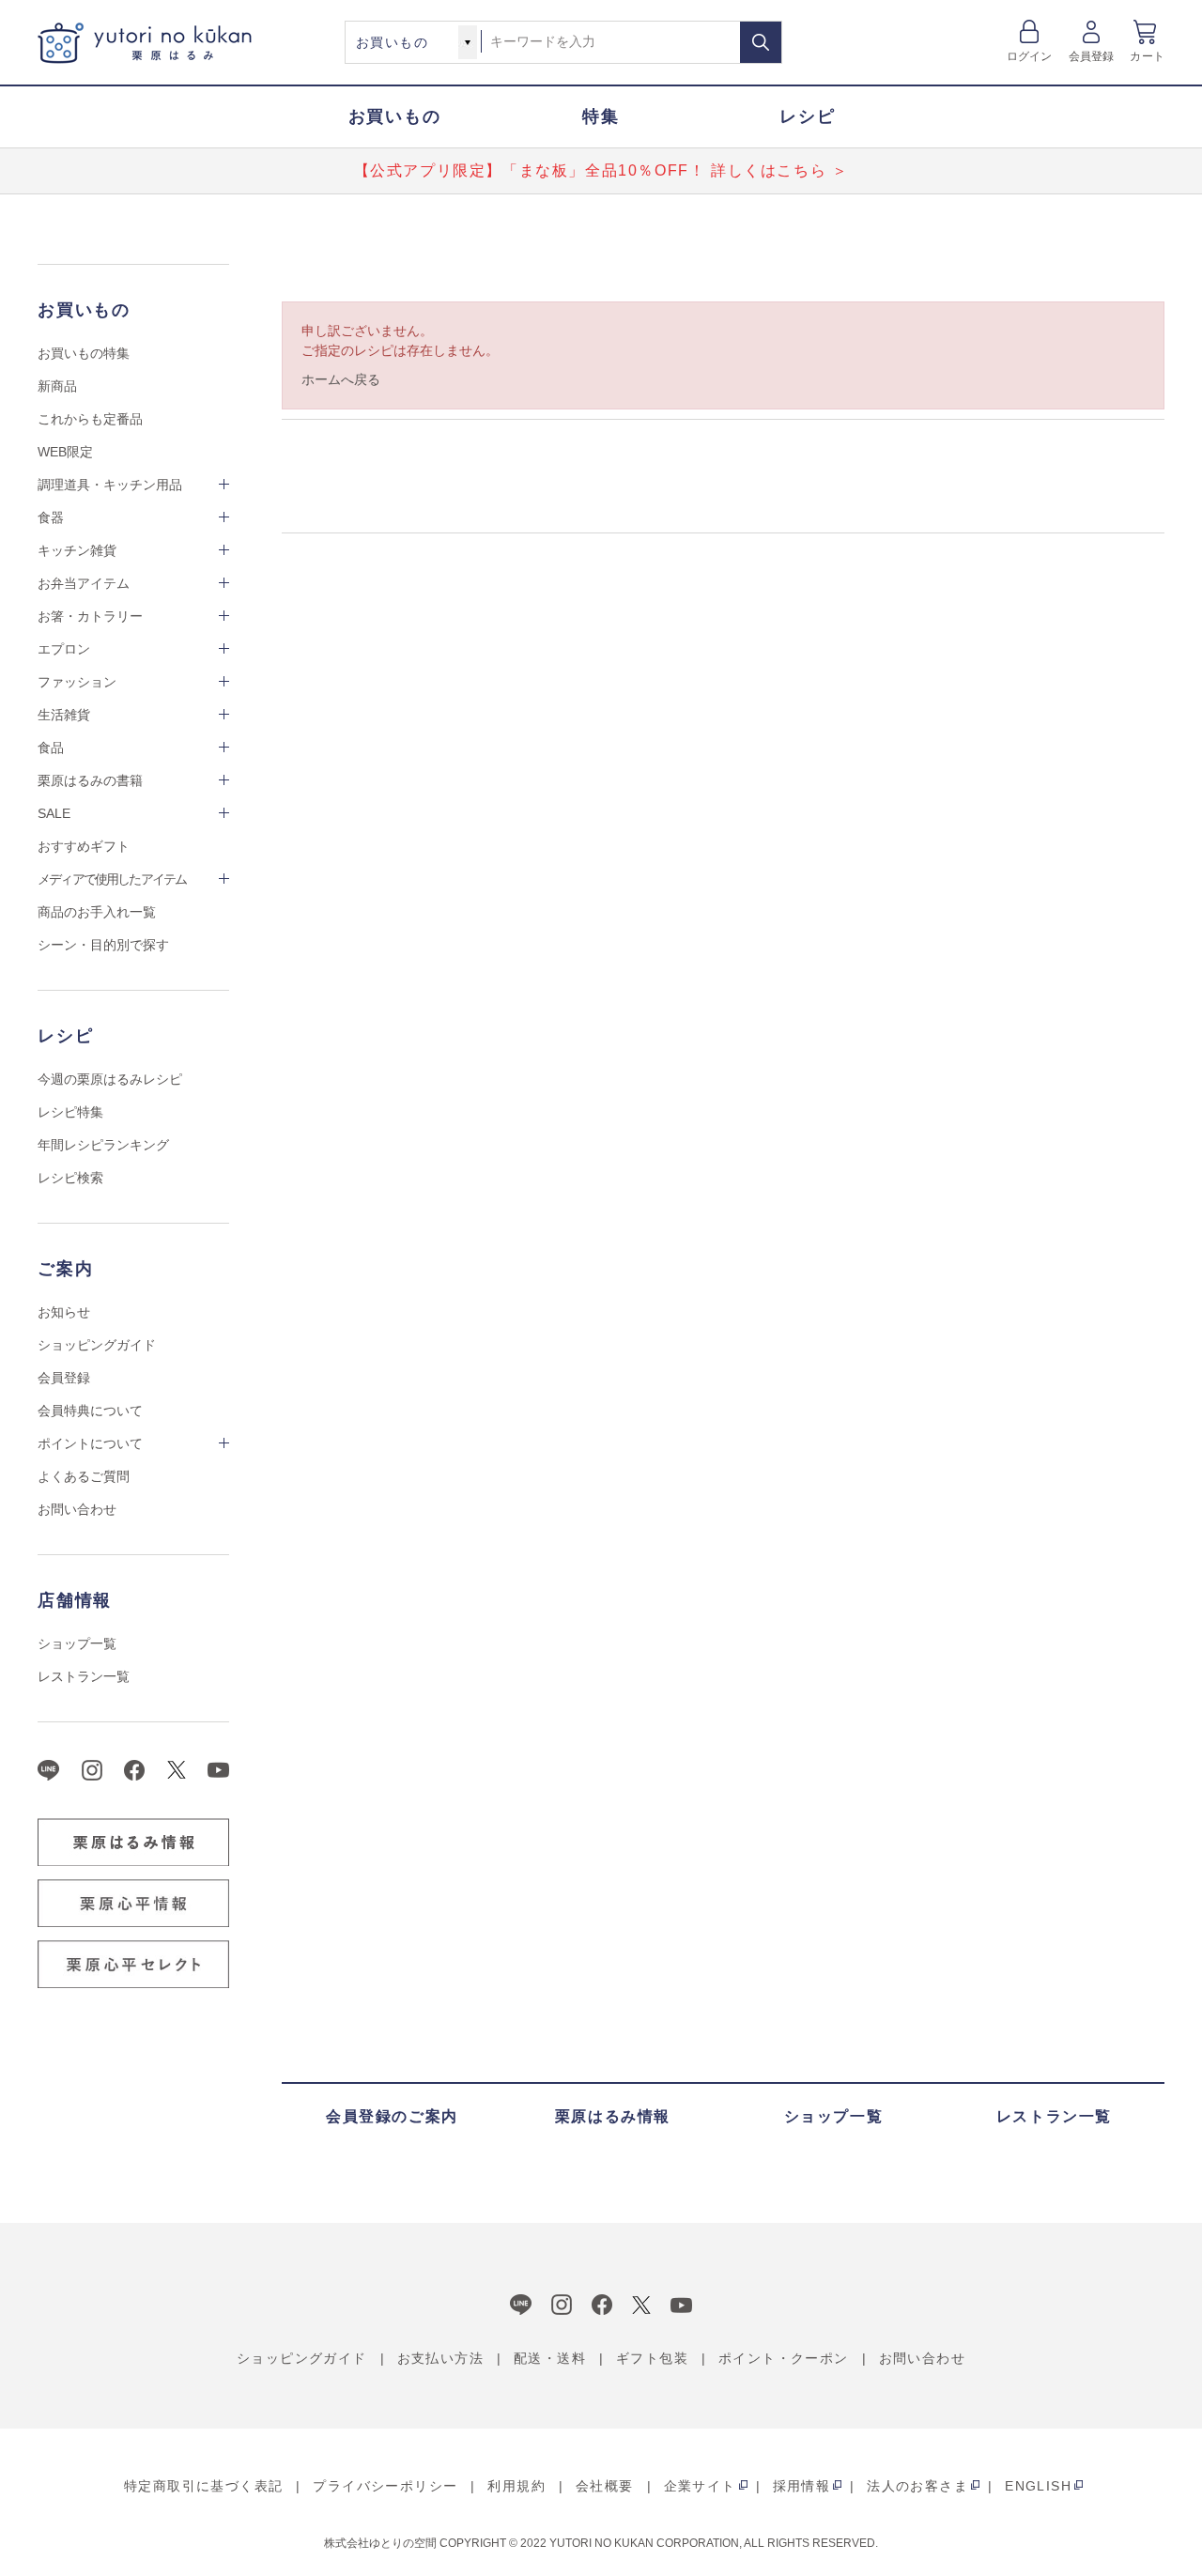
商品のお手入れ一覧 (97, 912)
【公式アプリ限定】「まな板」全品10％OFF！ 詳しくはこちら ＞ (601, 170)
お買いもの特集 (84, 353)
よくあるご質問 (84, 1476)
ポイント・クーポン (784, 2358)
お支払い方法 (440, 2358)
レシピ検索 (70, 1178)
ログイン (1030, 56)
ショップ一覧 (77, 1643)
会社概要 (605, 2486)
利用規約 (516, 2486)
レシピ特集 (70, 1112)
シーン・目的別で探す (103, 945)
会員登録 (1092, 56)
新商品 (57, 386)
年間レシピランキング (103, 1145)
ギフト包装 (652, 2358)
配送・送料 (550, 2358)
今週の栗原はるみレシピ (110, 1079)
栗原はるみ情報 (613, 2116)
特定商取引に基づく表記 (203, 2486)
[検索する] (761, 42)
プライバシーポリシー (385, 2486)
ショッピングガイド (97, 1345)
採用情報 (802, 2486)
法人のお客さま (917, 2486)
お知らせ (64, 1312)
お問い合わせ (77, 1509)
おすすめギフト (84, 846)
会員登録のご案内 (392, 2116)
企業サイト (700, 2486)
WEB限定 (65, 452)
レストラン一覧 (84, 1676)
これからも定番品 (90, 419)
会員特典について (90, 1411)
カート (1147, 56)
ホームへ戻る (341, 379)
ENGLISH (1038, 2486)
